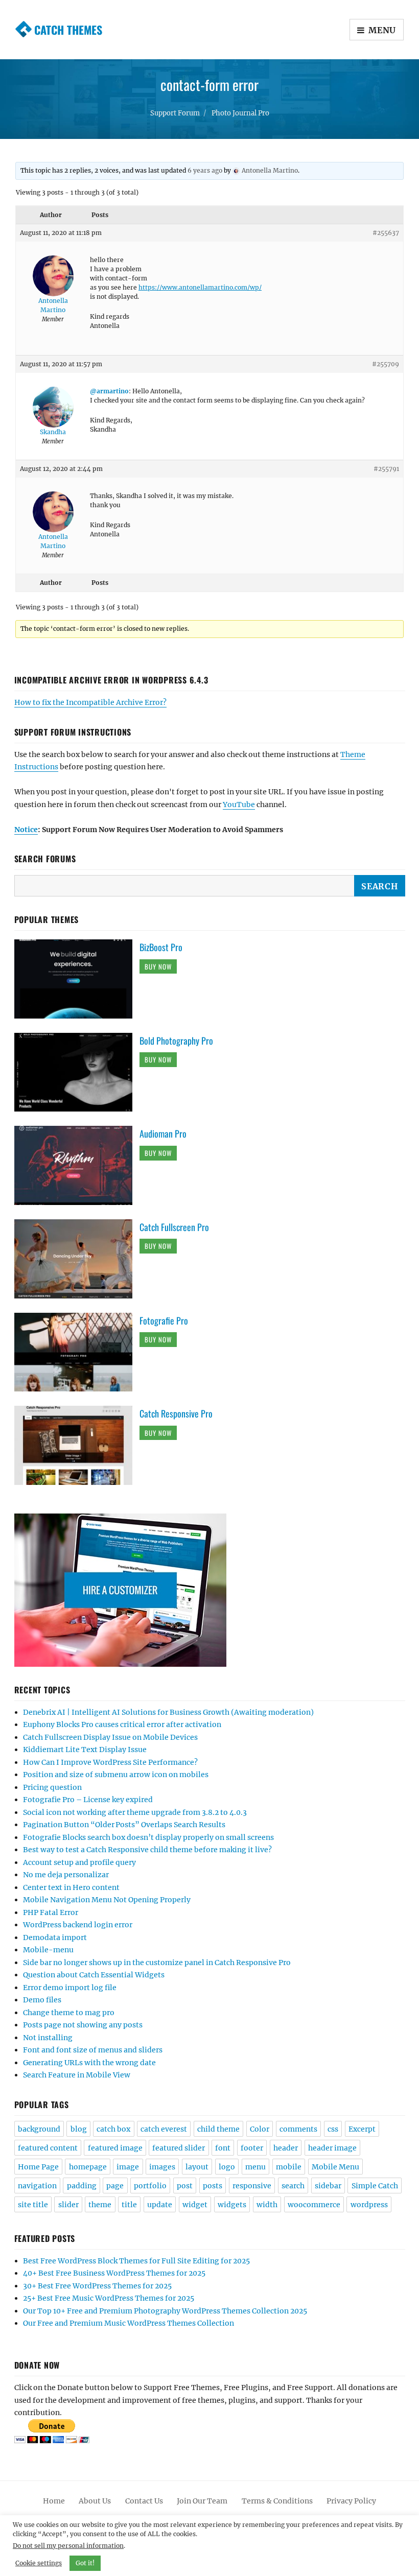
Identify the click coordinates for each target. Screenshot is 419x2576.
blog (79, 2129)
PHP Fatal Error (51, 1912)
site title (33, 2205)
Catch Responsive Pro (176, 1413)
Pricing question (52, 1787)
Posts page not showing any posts (83, 2025)
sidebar (328, 2186)
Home (54, 2501)
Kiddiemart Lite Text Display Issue (85, 1750)
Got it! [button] (85, 2563)
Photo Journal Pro (240, 113)
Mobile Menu (335, 2167)
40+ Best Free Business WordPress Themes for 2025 (114, 2273)
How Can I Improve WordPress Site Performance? (110, 1762)
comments (298, 2129)
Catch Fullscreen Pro (174, 1227)
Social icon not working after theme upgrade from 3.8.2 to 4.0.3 (135, 1812)
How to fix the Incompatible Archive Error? (90, 702)
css (333, 2129)
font (223, 2148)
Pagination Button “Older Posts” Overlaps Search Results (124, 1825)
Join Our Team (202, 2501)
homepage (88, 2167)
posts (213, 2186)
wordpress (369, 2205)
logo (227, 2167)
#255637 (386, 233)
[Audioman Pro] (77, 1165)
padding (82, 2186)
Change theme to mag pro (69, 2013)
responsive (252, 2186)
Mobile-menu (48, 1950)
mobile (289, 2167)
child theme (218, 2129)
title (129, 2205)
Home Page (38, 2167)
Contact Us (144, 2501)
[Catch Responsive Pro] (77, 1445)
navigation (37, 2186)
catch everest (164, 2129)
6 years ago (205, 170)
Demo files (42, 2000)
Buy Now (158, 966)
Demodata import (55, 1937)
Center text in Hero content (71, 1887)
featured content (48, 2148)
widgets (232, 2205)
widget (195, 2205)
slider (68, 2205)
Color (260, 2129)
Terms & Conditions (277, 2501)
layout (197, 2167)
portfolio (150, 2186)
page (115, 2186)
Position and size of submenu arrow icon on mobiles (116, 1775)
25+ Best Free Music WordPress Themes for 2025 (109, 2298)
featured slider (179, 2148)
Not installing (48, 2038)
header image (332, 2148)
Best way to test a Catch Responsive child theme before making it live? (147, 1850)
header (286, 2148)
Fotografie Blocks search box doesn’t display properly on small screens (148, 1837)
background (39, 2129)
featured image (115, 2148)
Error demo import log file (70, 1988)
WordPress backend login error (78, 1925)
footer (252, 2148)
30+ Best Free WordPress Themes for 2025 (97, 2286)
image (128, 2167)
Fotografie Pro (164, 1320)
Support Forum (175, 113)
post (185, 2186)
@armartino (109, 391)
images (162, 2167)
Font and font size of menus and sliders (93, 2050)
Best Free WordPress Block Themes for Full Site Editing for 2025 (136, 2261)
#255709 (386, 364)
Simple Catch (375, 2186)
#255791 (386, 469)
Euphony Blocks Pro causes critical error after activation (122, 1724)
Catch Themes (68, 30)
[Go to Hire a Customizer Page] (210, 1590)
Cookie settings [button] (39, 2563)
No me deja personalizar (66, 1875)
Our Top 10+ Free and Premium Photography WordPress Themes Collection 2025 (165, 2311)
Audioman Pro (163, 1133)
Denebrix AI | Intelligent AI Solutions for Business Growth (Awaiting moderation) (168, 1712)
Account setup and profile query (79, 1862)
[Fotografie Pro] (77, 1352)
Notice (26, 830)
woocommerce (314, 2205)
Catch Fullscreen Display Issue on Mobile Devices (110, 1737)
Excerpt (362, 2129)
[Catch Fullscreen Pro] (77, 1258)
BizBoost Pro (161, 947)
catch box (113, 2129)
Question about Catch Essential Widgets (94, 1975)
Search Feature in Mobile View (77, 2075)
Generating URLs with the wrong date (89, 2063)
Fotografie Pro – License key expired (88, 1800)
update (160, 2205)
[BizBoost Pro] (77, 978)
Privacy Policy (351, 2501)
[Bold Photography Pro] (77, 1072)
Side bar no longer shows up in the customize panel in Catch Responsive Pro (157, 1963)
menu (255, 2167)
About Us (95, 2501)
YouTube (239, 805)
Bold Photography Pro (176, 1041)
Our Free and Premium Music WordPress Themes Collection (129, 2323)
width (267, 2205)
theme (100, 2205)
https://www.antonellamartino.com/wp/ (200, 287)
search (293, 2186)
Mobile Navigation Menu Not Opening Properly (107, 1900)
